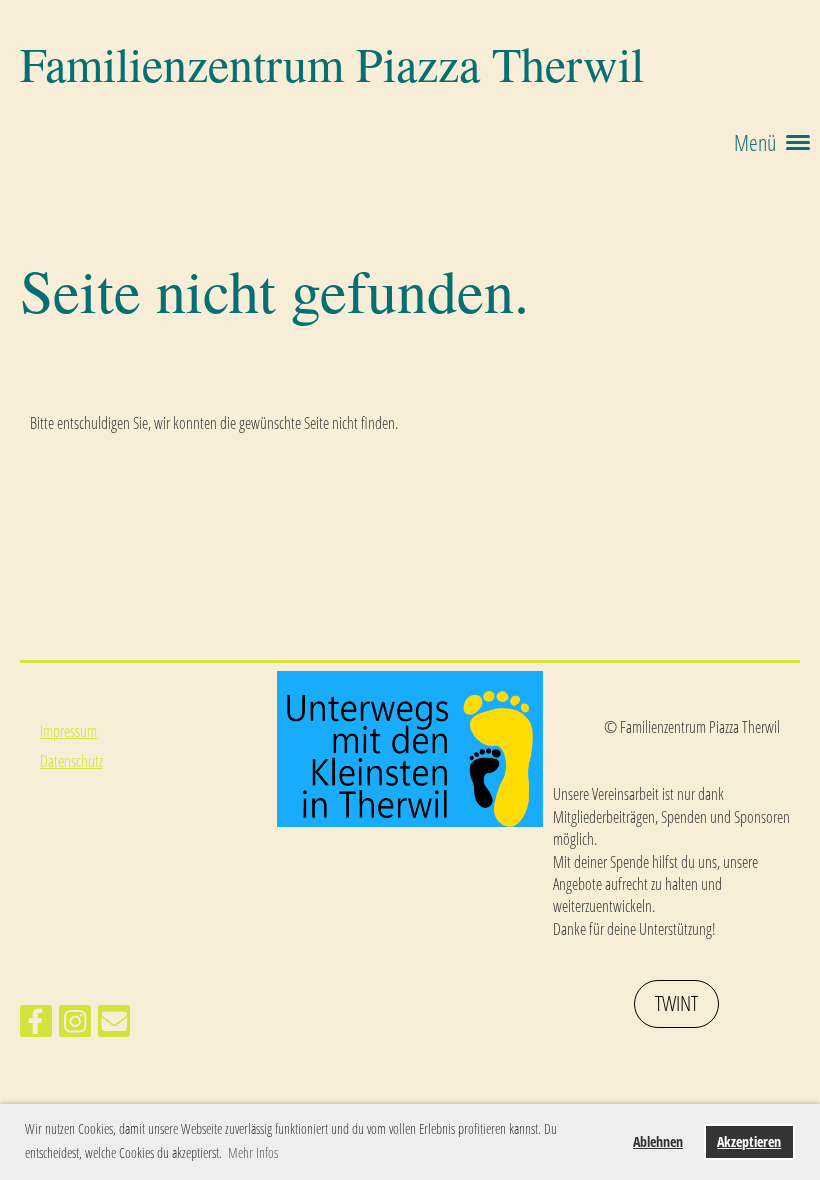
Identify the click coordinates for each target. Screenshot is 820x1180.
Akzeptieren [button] (749, 1141)
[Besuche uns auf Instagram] (75, 1024)
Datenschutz (71, 761)
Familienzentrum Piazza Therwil (332, 63)
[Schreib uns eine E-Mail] (114, 1024)
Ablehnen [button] (658, 1141)
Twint (676, 1003)
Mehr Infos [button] (253, 1152)
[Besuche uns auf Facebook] (36, 1024)
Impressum (68, 731)
